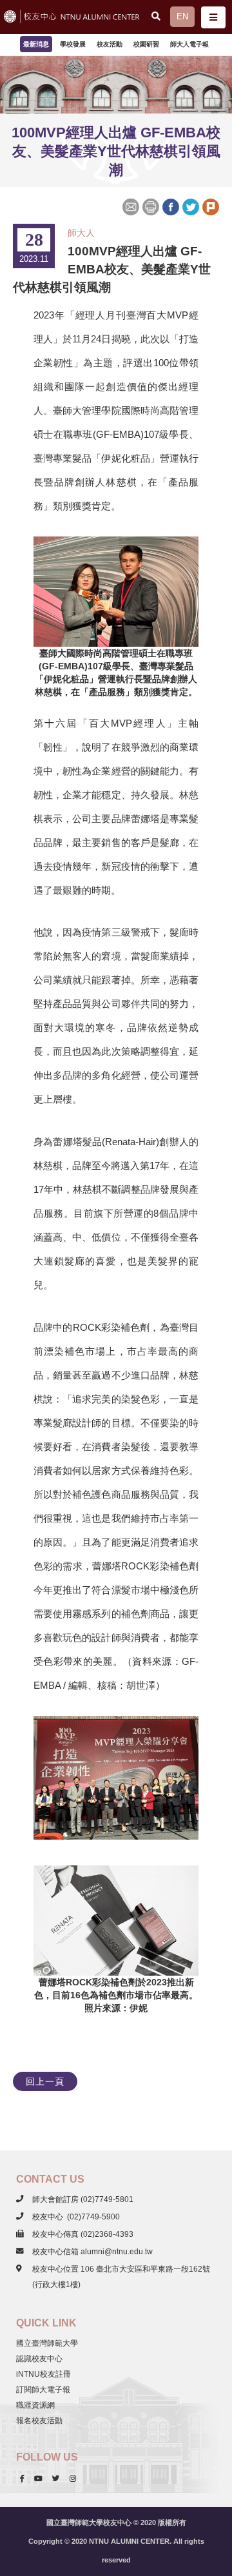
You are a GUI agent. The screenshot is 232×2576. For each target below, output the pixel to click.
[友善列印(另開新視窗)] (150, 206)
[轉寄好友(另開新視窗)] (132, 206)
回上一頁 (45, 2081)
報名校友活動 (39, 2421)
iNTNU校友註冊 (43, 2374)
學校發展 (73, 44)
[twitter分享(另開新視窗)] (190, 206)
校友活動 (110, 44)
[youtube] (38, 2479)
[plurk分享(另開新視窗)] (210, 206)
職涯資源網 (35, 2405)
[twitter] (56, 2479)
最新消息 (36, 44)
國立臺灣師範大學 (47, 2343)
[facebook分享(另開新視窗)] (170, 206)
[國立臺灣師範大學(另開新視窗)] (8, 17)
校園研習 (146, 44)
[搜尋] (156, 16)
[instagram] (73, 2479)
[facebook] (22, 2479)
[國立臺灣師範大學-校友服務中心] (79, 17)
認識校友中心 (39, 2359)
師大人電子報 (189, 44)
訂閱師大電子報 (43, 2390)
